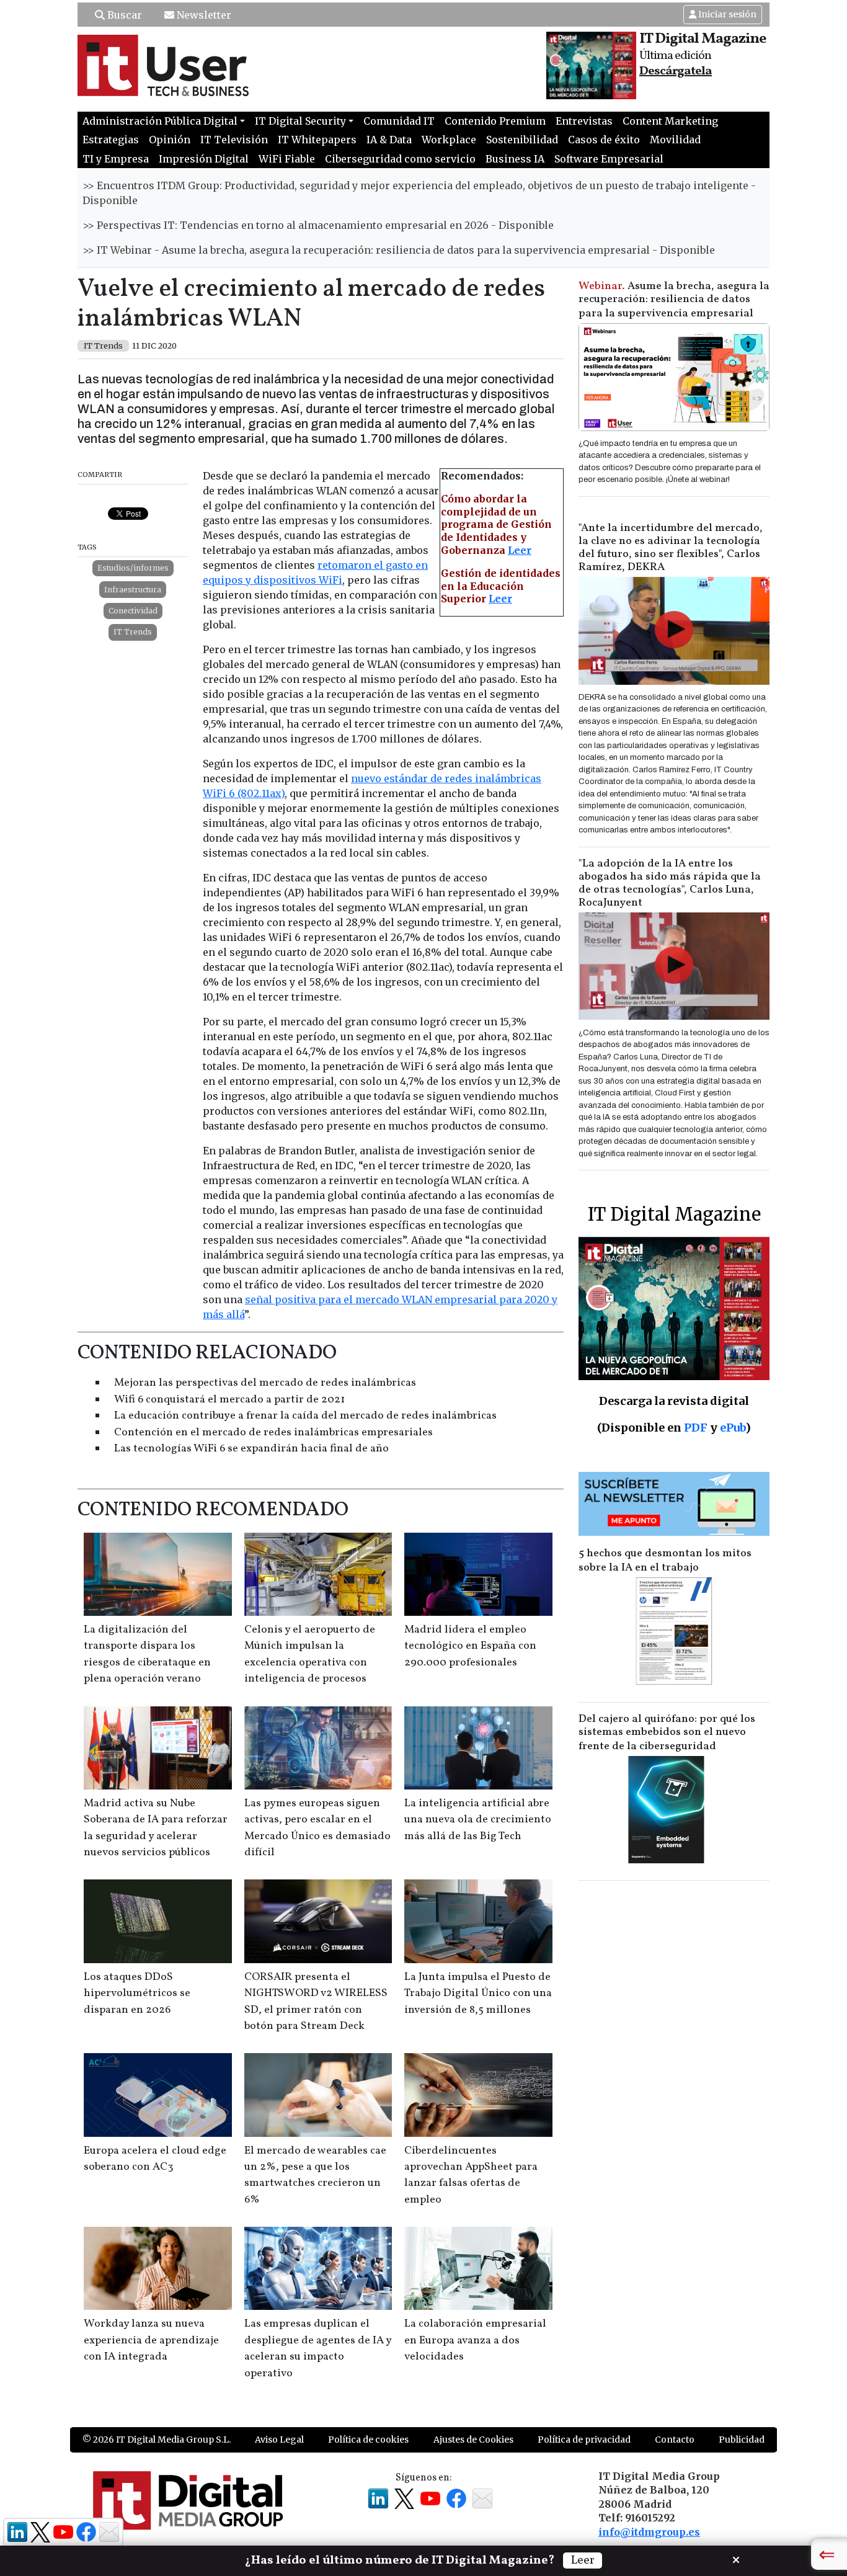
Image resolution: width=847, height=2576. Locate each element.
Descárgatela (676, 71)
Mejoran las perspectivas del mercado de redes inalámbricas (265, 1383)
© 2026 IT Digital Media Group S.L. (157, 2440)
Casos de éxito (604, 140)
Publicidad (742, 2440)
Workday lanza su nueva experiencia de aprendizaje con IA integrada (151, 2340)
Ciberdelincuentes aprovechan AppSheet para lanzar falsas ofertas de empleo (471, 2175)
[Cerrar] (736, 2559)
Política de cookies (368, 2440)
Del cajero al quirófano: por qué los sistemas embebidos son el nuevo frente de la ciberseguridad (667, 1733)
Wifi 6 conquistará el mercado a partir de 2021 (229, 1400)
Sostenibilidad (522, 140)
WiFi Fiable (287, 159)
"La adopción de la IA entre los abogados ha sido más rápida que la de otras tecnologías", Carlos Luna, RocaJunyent (670, 883)
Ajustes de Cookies (473, 2440)
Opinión (170, 140)
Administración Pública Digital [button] (160, 121)
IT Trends (133, 632)
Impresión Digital (204, 159)
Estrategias (111, 140)
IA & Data (389, 140)
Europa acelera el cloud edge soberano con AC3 (155, 2159)
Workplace (449, 140)
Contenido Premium (495, 121)
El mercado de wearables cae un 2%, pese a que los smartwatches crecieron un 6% (315, 2175)
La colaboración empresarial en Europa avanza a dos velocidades (475, 2340)
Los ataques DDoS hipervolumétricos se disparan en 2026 (137, 1994)
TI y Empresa (116, 159)
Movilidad (675, 140)
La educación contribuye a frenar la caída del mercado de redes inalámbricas (305, 1416)
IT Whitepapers (317, 140)
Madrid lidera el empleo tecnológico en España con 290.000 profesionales (470, 1646)
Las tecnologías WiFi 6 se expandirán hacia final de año (251, 1449)
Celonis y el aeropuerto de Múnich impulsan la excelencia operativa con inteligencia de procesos (310, 1654)
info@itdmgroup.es (649, 2532)
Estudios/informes (133, 568)
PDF (696, 1428)
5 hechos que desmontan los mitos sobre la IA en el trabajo (665, 1561)
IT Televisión (234, 140)
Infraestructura (133, 590)
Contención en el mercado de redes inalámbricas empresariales (273, 1433)
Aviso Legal (279, 2440)
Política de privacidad (584, 2440)
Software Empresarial (609, 159)
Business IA (515, 159)
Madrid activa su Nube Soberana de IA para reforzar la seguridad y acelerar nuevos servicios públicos (156, 1828)
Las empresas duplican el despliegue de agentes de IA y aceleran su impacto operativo (318, 2348)
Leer (520, 550)
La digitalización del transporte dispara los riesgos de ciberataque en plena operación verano (147, 1654)
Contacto (675, 2440)
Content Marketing (670, 121)
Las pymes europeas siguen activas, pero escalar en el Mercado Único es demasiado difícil (317, 1828)
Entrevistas (584, 121)
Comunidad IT (399, 121)
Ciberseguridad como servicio (400, 159)
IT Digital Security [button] (300, 121)
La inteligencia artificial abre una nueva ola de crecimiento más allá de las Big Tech (478, 1820)
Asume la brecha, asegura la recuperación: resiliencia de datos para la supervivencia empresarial (674, 300)
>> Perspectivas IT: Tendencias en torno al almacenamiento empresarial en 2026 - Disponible (318, 225)
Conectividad (133, 611)
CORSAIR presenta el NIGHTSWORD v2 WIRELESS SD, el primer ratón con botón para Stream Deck (316, 2002)
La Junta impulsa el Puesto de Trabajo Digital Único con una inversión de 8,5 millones (478, 1994)
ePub (733, 1428)
